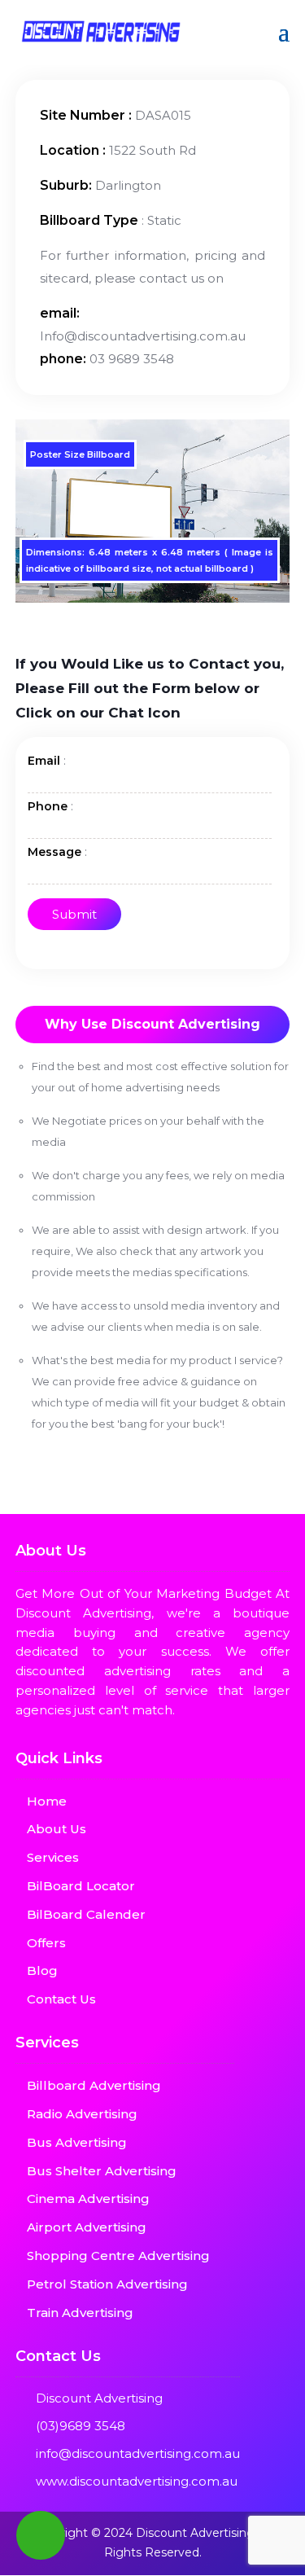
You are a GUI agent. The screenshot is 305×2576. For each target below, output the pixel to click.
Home (47, 1801)
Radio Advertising (82, 2114)
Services (53, 1857)
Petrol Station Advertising (107, 2284)
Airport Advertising (87, 2227)
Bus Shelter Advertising (102, 2171)
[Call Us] (41, 2535)
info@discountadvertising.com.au (138, 2453)
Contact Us (61, 1999)
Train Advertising (80, 2313)
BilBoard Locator (81, 1886)
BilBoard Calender (86, 1914)
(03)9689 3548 (81, 2426)
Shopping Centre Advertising (118, 2256)
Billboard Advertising (94, 2085)
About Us (57, 1829)
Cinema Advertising (88, 2199)
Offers (46, 1943)
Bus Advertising (77, 2142)
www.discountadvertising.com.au (137, 2481)
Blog (42, 1970)
